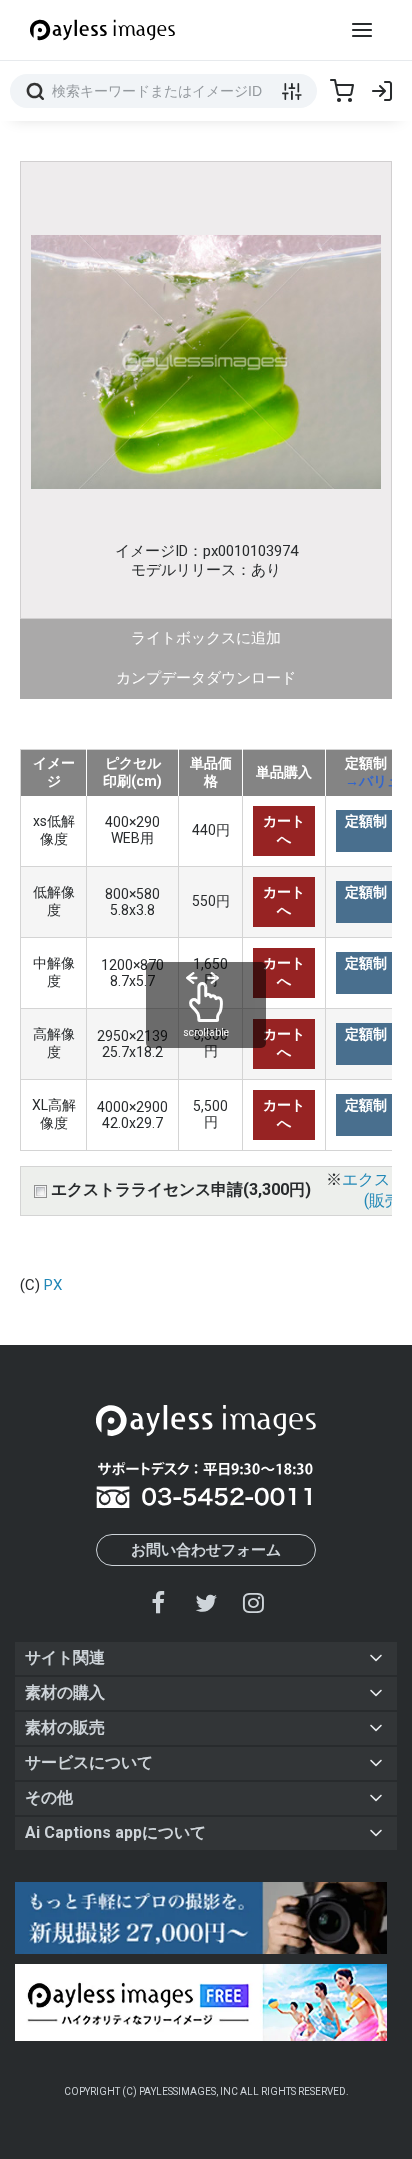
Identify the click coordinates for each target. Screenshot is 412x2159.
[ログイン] (382, 91)
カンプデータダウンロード (206, 678)
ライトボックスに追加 (206, 638)
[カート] (342, 91)
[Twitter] (206, 1602)
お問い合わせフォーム (206, 1550)
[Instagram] (253, 1602)
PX (53, 1285)
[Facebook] (159, 1602)
